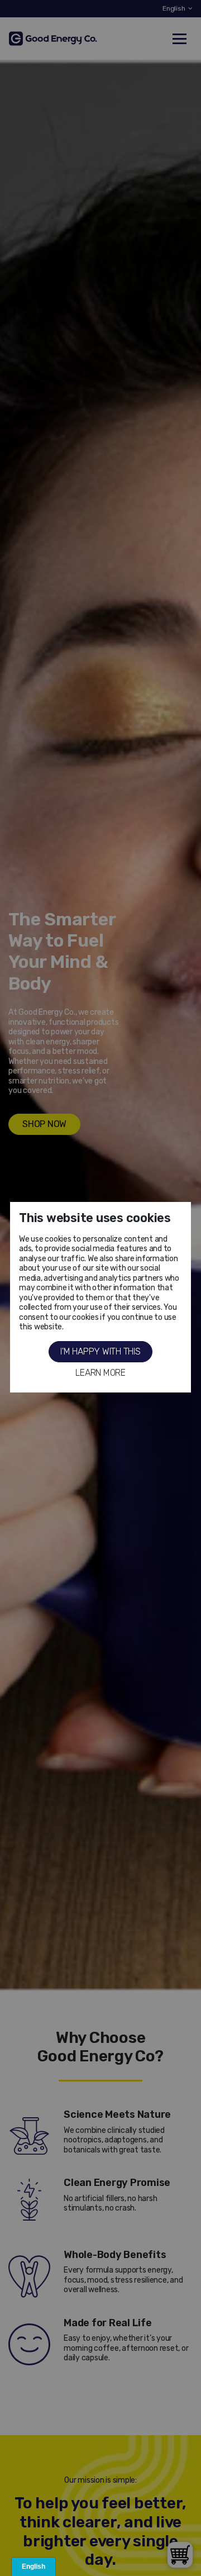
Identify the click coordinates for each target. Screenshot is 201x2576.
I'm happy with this (100, 1351)
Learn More (100, 1373)
